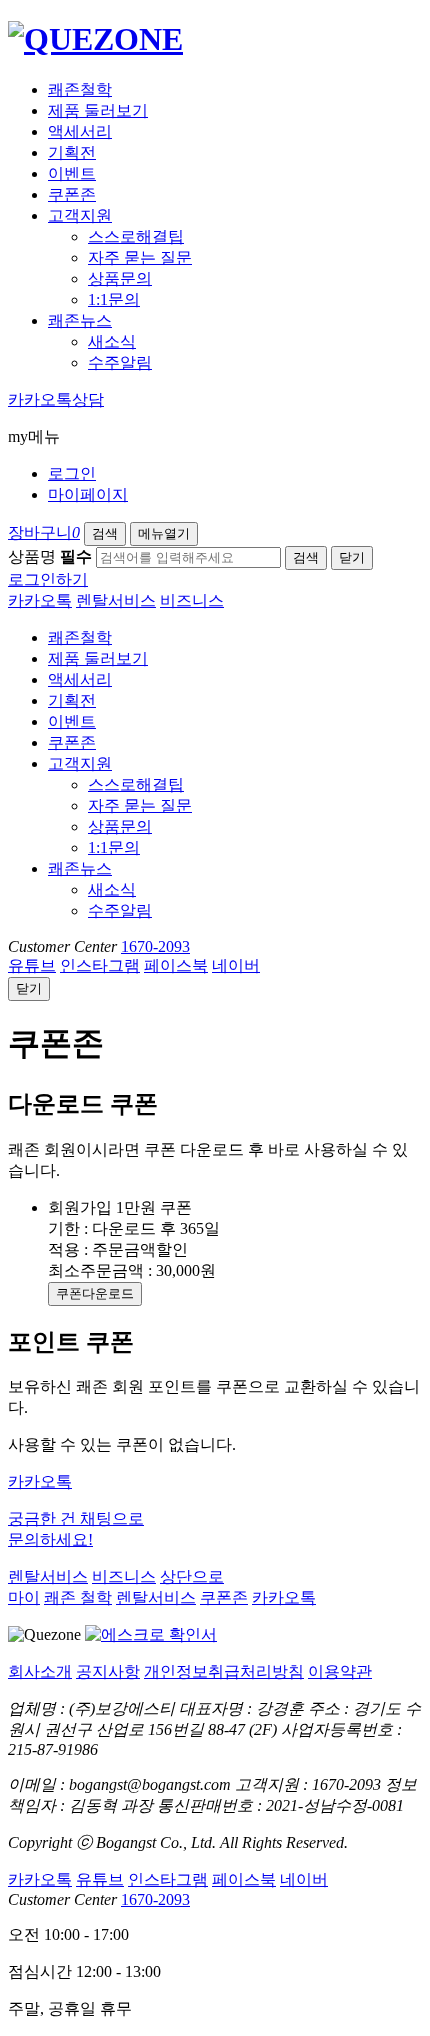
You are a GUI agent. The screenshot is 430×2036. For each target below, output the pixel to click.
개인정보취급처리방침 (224, 1671)
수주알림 (120, 362)
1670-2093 (155, 946)
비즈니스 (192, 600)
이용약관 (340, 1671)
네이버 (236, 965)
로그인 (72, 473)
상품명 (50, 556)
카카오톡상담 (56, 399)
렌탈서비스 (116, 600)
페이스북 (176, 965)
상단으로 (192, 1576)
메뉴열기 (164, 533)
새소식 (112, 341)
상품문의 (120, 278)
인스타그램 (100, 965)
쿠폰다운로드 (95, 1293)
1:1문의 (114, 299)
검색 (105, 533)
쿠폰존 (72, 194)
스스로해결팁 (136, 236)
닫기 (352, 557)
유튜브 (32, 965)
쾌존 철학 (78, 1597)
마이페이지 (88, 494)
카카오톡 (40, 600)
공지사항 (108, 1671)
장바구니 (44, 532)
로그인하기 (48, 579)
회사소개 (40, 1671)
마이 (24, 1597)
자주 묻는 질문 (140, 257)
